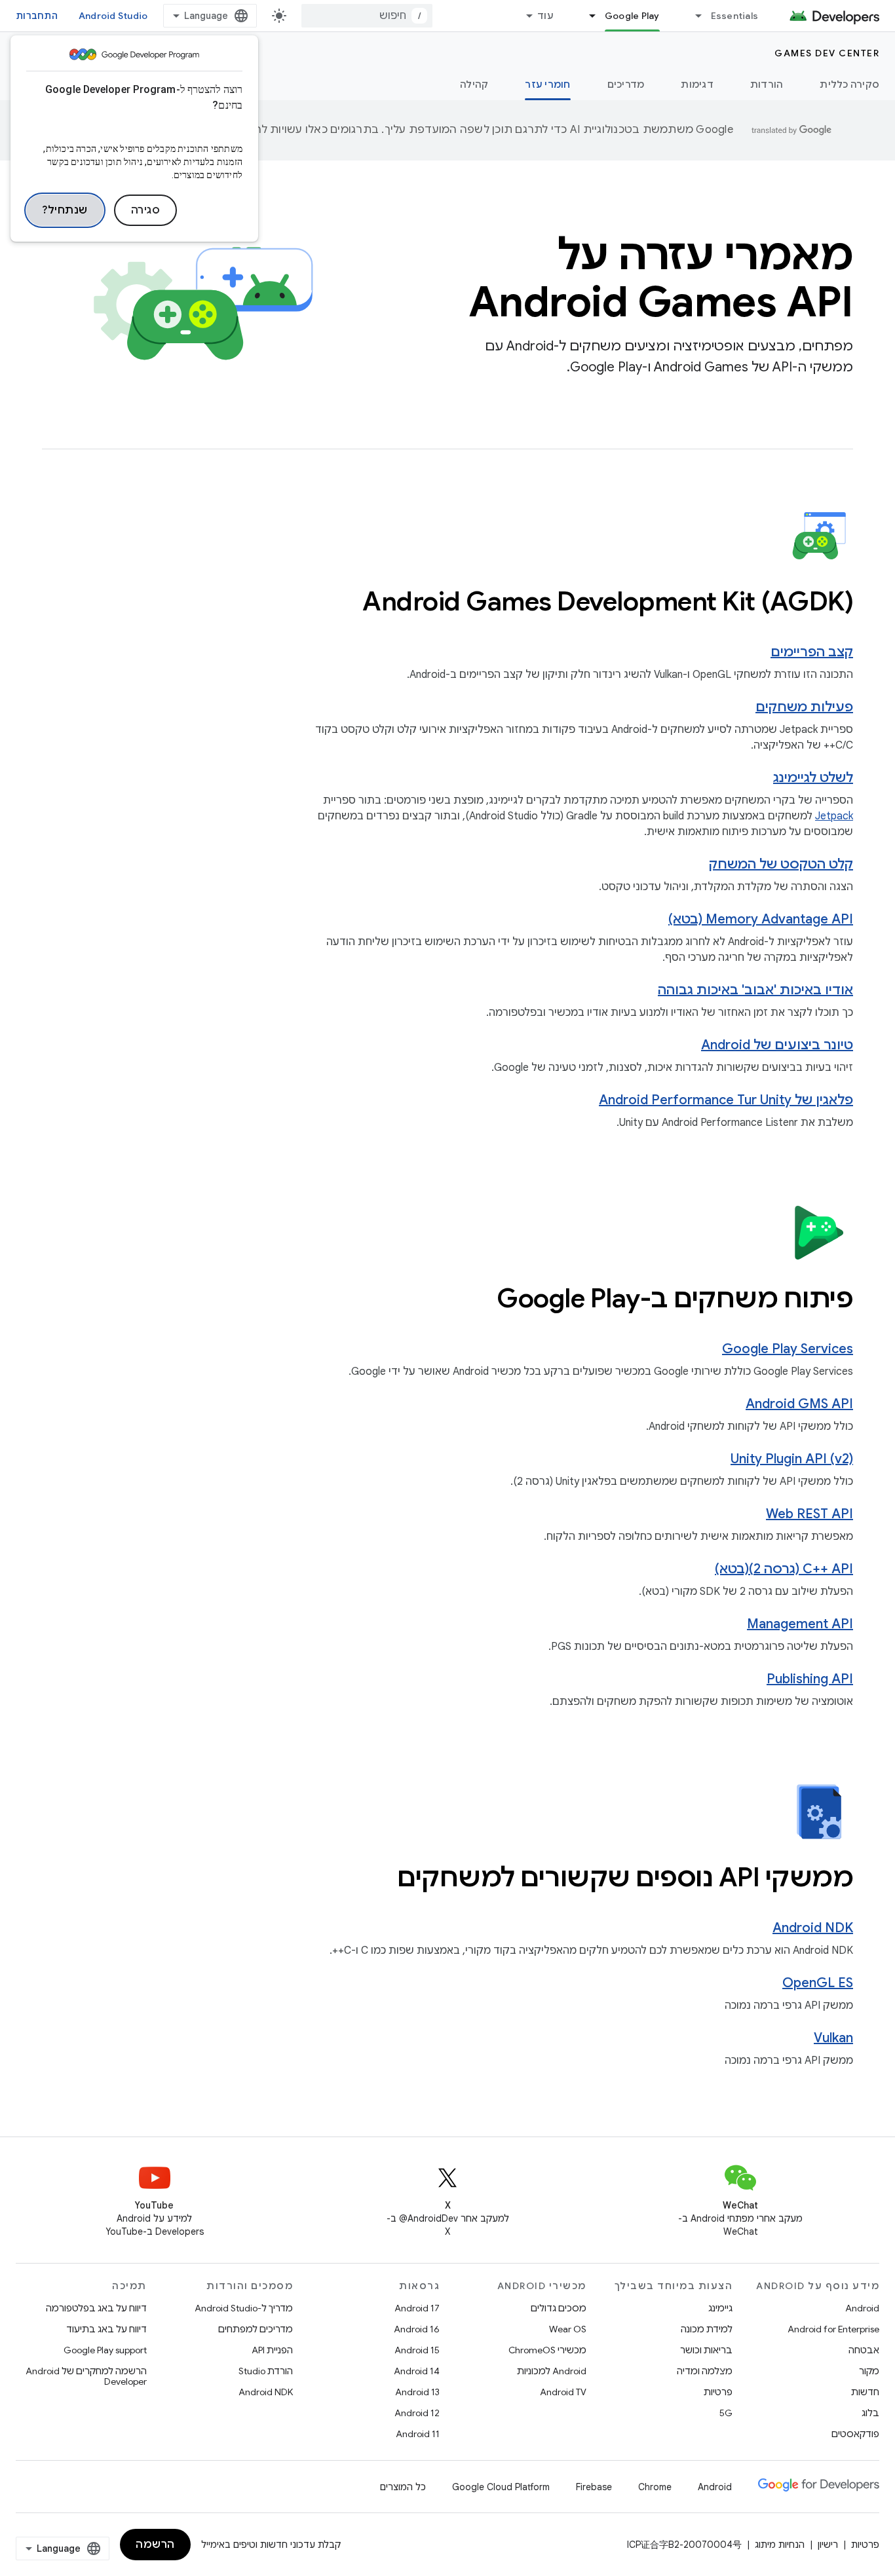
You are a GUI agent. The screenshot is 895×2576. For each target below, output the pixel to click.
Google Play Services (788, 1349)
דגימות (697, 84)
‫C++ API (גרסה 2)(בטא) (784, 1569)
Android (862, 2308)
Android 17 (417, 2308)
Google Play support (105, 2350)
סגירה (146, 210)
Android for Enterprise (833, 2329)
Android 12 (417, 2413)
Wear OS (568, 2329)
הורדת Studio (266, 2371)
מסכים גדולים (559, 2308)
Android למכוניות (552, 2371)
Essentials (735, 16)
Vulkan (833, 2038)
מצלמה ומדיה (705, 2371)
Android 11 (418, 2434)
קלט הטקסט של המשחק (781, 864)
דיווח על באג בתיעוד (106, 2329)
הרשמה (155, 2545)
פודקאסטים (855, 2434)
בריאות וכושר (706, 2350)
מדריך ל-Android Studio (244, 2308)
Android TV (563, 2392)
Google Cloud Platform (501, 2487)
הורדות (767, 84)
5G (726, 2413)
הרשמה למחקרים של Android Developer (86, 2376)
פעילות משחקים (804, 707)
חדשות (865, 2392)
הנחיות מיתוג (780, 2545)
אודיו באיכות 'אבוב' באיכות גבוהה (755, 990)
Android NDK (813, 1928)
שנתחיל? (65, 210)
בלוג (870, 2413)
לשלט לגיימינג (813, 778)
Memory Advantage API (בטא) (761, 919)
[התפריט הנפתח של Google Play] (587, 16)
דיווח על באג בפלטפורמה (96, 2308)
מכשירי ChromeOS (547, 2350)
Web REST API (809, 1514)
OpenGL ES (818, 1983)
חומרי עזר (547, 84)
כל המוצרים (403, 2487)
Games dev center (827, 53)
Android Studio (113, 16)
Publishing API (810, 1679)
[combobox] (367, 16)
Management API (800, 1624)
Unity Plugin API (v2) (792, 1459)
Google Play (632, 16)
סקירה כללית (849, 84)
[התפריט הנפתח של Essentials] (693, 16)
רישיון (828, 2545)
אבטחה (864, 2350)
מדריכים (626, 84)
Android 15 (417, 2350)
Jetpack (834, 816)
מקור (869, 2371)
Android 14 (417, 2371)
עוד (545, 16)
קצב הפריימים (812, 652)
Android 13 (417, 2392)
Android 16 (417, 2329)
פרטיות (718, 2392)
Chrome (655, 2487)
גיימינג (720, 2308)
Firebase (594, 2487)
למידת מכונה (707, 2329)
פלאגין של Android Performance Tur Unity (726, 1100)
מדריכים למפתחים (256, 2329)
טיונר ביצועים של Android (777, 1045)
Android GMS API (799, 1404)
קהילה (474, 84)
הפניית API (272, 2350)
